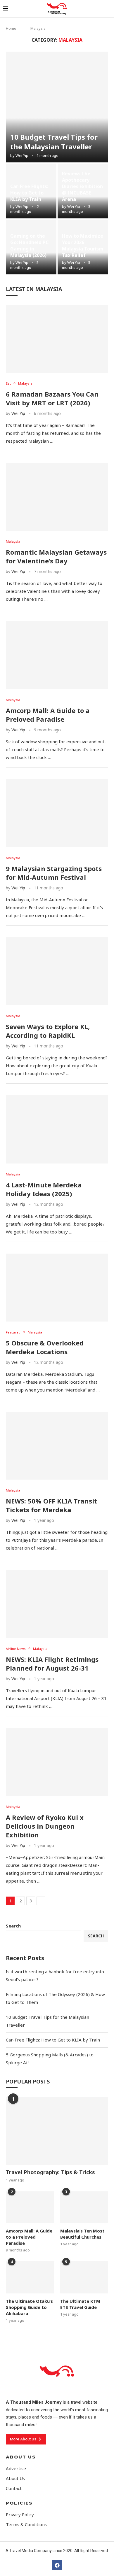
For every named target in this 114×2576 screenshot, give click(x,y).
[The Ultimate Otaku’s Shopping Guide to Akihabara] (30, 2277)
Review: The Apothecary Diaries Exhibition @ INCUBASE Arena (82, 186)
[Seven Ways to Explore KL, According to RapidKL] (57, 971)
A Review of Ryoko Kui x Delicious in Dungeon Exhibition (45, 1826)
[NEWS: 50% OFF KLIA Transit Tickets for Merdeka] (57, 1446)
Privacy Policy (20, 2515)
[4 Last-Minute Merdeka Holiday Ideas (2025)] (57, 1129)
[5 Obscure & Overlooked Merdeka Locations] (57, 1288)
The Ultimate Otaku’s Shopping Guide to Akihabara (29, 2307)
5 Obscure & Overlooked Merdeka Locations (45, 1347)
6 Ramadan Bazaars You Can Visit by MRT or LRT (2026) (52, 398)
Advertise (16, 2469)
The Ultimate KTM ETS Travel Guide (80, 2304)
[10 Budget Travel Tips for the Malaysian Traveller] (57, 107)
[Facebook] (57, 2565)
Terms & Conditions (26, 2525)
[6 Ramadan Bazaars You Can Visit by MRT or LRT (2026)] (57, 339)
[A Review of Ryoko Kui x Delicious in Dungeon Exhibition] (57, 1762)
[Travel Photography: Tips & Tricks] (57, 2131)
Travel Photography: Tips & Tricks (50, 2172)
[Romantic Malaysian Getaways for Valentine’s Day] (57, 497)
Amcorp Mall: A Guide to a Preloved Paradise (48, 715)
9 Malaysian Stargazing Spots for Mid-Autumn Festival (54, 873)
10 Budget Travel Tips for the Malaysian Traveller (54, 142)
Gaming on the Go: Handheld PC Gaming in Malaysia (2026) (29, 246)
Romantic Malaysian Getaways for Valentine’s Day (56, 556)
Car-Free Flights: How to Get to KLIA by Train (29, 193)
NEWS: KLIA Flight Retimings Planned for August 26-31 (52, 1664)
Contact (14, 2488)
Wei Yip (22, 155)
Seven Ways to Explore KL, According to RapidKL (48, 1031)
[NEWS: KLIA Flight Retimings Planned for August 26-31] (57, 1604)
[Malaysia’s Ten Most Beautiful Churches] (84, 2207)
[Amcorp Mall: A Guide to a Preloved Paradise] (57, 655)
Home (11, 28)
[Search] (108, 9)
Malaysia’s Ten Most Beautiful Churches (82, 2234)
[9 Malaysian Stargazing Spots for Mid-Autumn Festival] (57, 813)
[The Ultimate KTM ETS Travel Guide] (84, 2277)
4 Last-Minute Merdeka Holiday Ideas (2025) (44, 1189)
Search (13, 1926)
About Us (21, 2457)
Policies (19, 2503)
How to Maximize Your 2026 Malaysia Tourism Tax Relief (83, 246)
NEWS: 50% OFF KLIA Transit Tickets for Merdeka (51, 1505)
